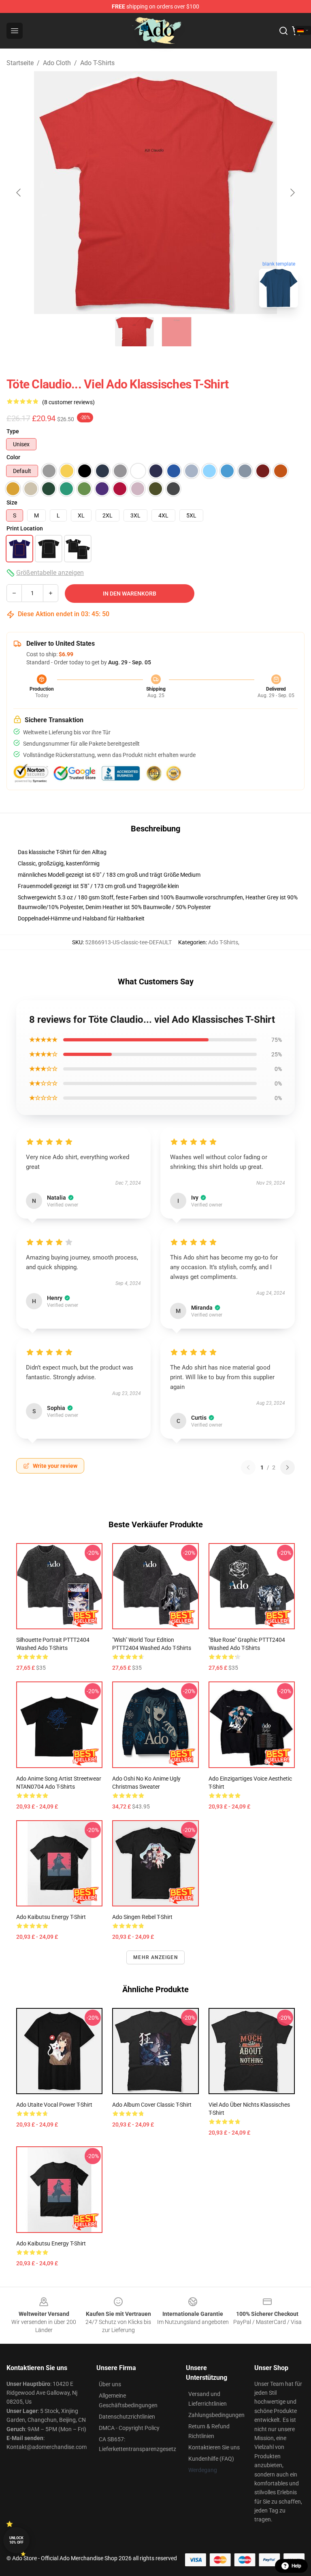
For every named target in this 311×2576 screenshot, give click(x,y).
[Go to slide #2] (177, 332)
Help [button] (296, 2566)
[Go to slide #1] (134, 332)
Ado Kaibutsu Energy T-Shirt (51, 1917)
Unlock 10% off (16, 2540)
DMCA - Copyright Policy (129, 2428)
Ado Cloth (57, 63)
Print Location (25, 528)
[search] (283, 31)
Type (13, 431)
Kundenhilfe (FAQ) (211, 2459)
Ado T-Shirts (97, 63)
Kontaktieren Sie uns (214, 2447)
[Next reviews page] (288, 1467)
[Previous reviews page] (248, 1467)
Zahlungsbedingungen (216, 2415)
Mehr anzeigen (155, 1957)
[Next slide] (292, 193)
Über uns (110, 2384)
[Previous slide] (19, 193)
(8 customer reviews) (68, 402)
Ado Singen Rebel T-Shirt (142, 1917)
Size (12, 502)
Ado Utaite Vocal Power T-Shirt (54, 2105)
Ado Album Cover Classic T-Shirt (152, 2105)
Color (13, 457)
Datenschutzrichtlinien (127, 2417)
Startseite (20, 63)
